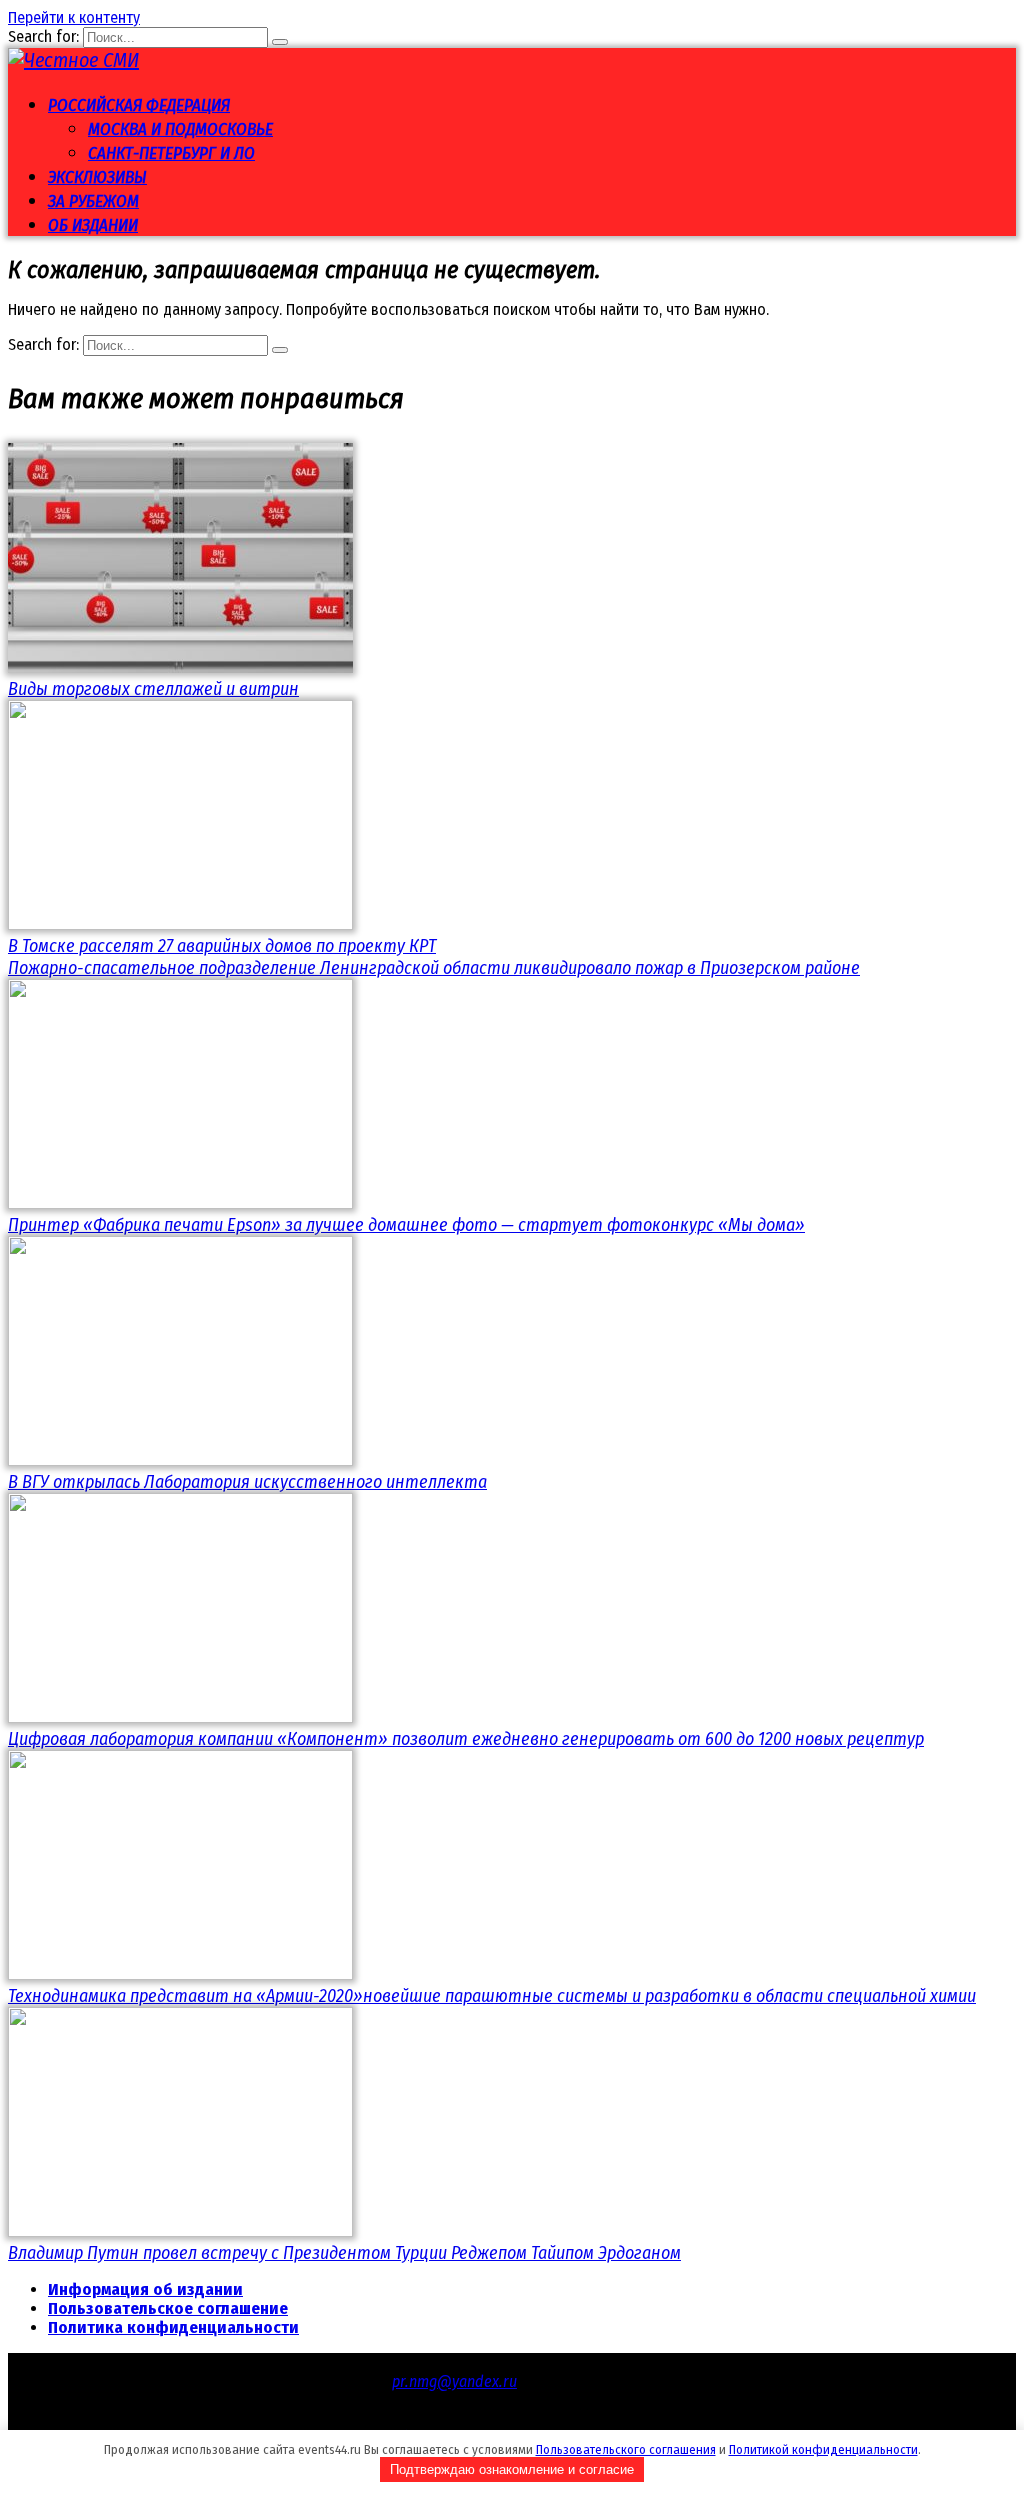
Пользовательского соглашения (626, 2449)
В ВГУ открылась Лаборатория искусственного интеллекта (247, 1482)
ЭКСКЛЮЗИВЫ (97, 177)
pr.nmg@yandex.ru (454, 2381)
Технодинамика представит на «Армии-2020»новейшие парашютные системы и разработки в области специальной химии (492, 1996)
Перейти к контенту (74, 17)
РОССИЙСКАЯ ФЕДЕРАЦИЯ (139, 105)
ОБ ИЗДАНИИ (93, 225)
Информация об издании (145, 2289)
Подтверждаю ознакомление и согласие (512, 2469)
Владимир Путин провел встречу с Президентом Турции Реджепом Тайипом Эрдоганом (344, 2253)
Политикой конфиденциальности (823, 2449)
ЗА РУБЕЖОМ (93, 201)
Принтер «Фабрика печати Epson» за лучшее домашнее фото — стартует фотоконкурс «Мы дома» (406, 1225)
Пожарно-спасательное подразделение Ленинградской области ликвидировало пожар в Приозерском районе (434, 968)
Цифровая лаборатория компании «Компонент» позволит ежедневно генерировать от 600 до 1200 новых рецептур (466, 1739)
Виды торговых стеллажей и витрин (153, 689)
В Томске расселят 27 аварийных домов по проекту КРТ (222, 946)
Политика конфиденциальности (173, 2327)
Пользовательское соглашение (168, 2308)
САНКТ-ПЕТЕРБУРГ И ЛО (171, 153)
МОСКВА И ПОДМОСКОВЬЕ (180, 129)
